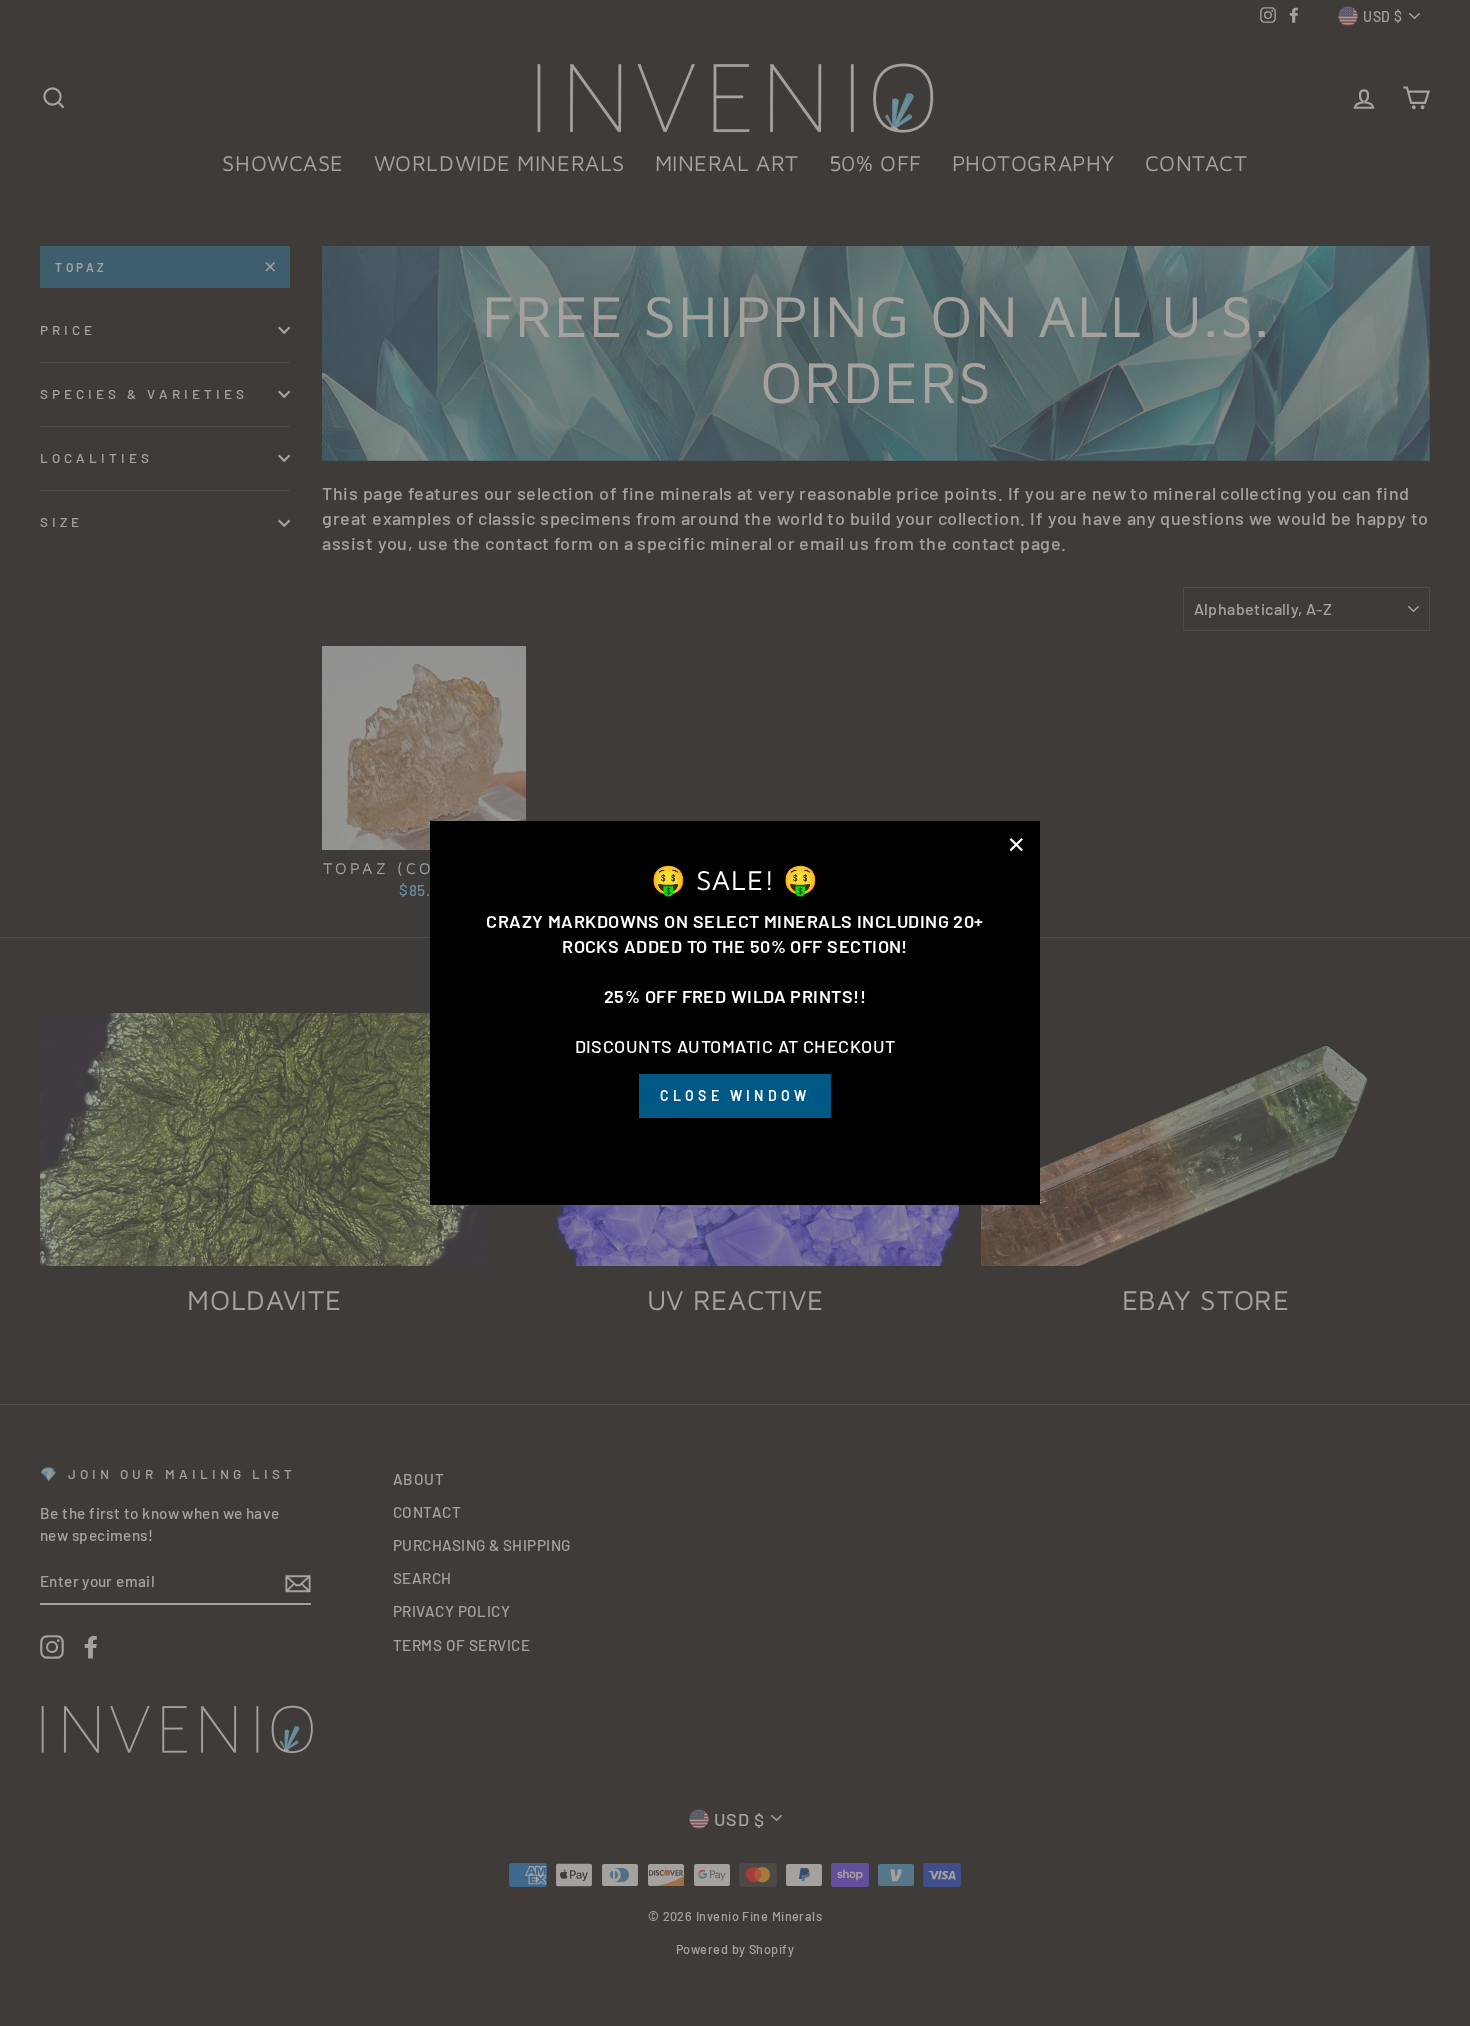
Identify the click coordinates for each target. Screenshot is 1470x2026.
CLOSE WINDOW (735, 1095)
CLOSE (735, 1146)
